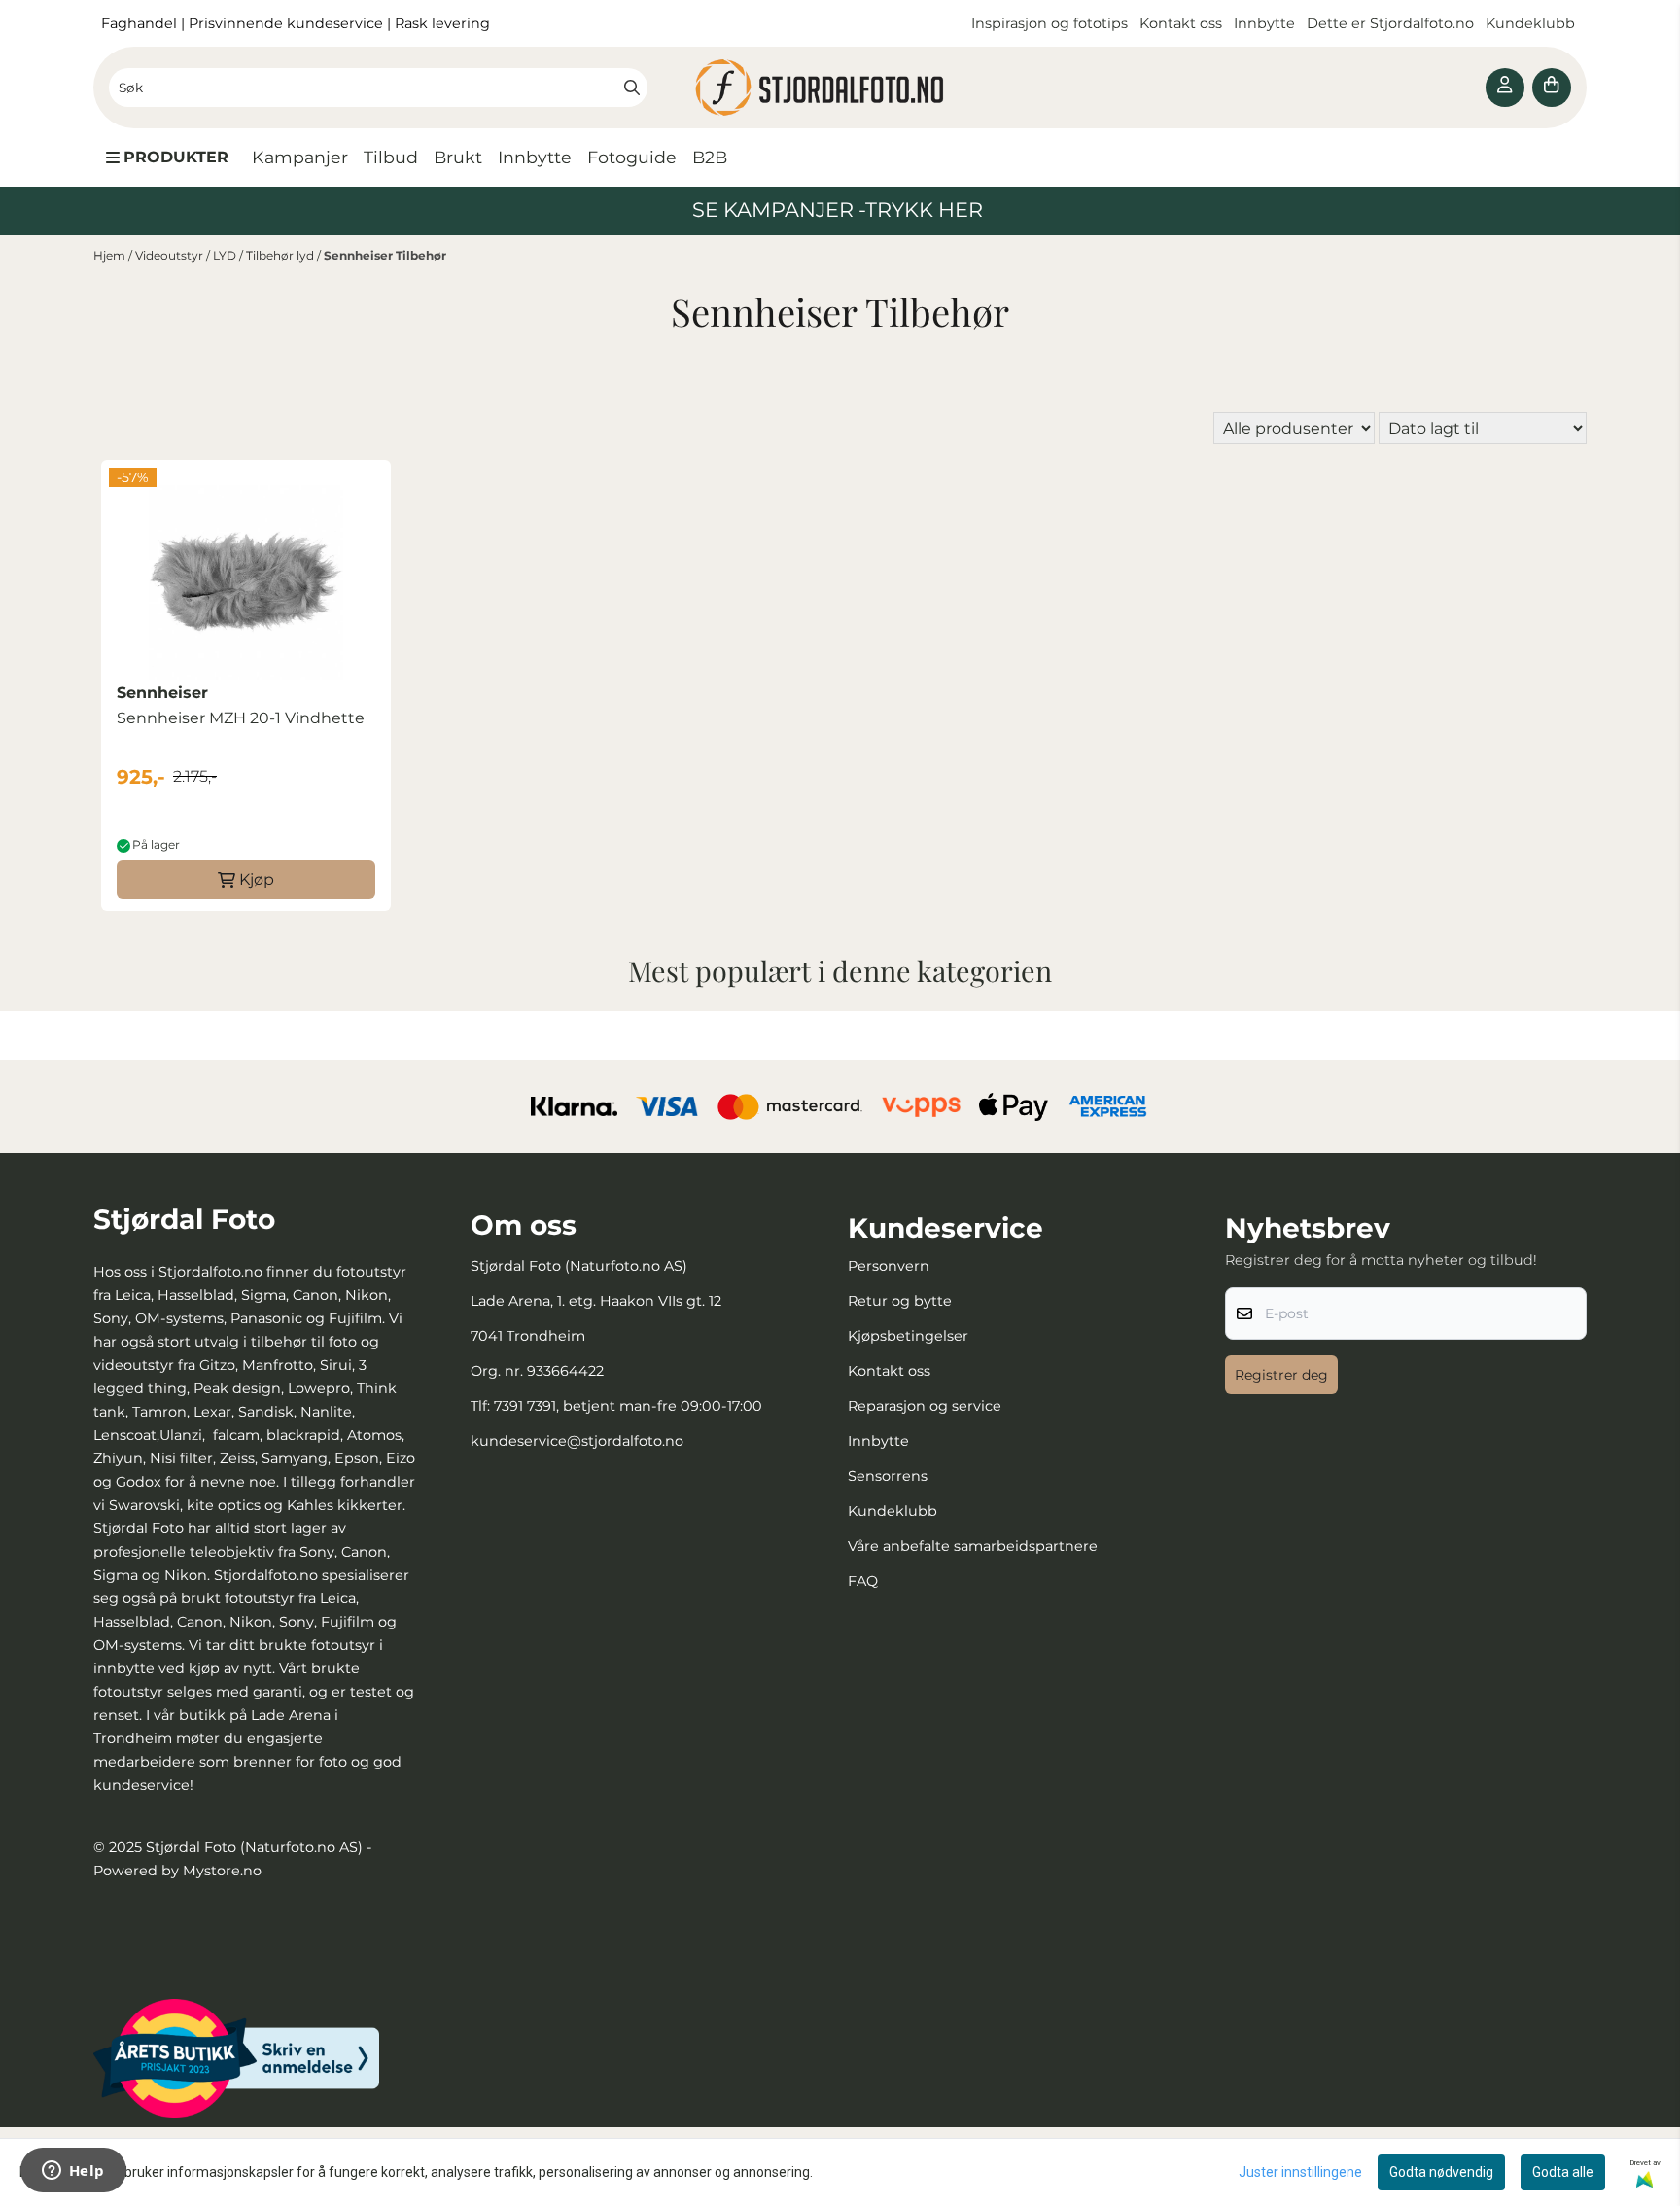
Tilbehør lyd (281, 255)
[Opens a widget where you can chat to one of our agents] (73, 2172)
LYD (226, 255)
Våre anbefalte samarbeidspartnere (973, 1546)
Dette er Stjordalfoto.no (1392, 23)
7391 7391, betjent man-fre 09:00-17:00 (628, 1406)
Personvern (889, 1266)
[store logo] (840, 88)
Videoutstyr (171, 255)
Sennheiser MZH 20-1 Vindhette (241, 718)
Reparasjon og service (925, 1406)
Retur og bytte (900, 1301)
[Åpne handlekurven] (1552, 88)
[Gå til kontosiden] (1505, 88)
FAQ (863, 1581)
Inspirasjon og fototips (1050, 23)
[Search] (632, 88)
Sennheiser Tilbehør (385, 255)
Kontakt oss (1181, 23)
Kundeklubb (1532, 23)
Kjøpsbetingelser (908, 1336)
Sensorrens (888, 1476)
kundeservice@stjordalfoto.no (577, 1441)
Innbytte (1266, 23)
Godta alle (1563, 2172)
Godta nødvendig (1441, 2172)
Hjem (111, 255)
